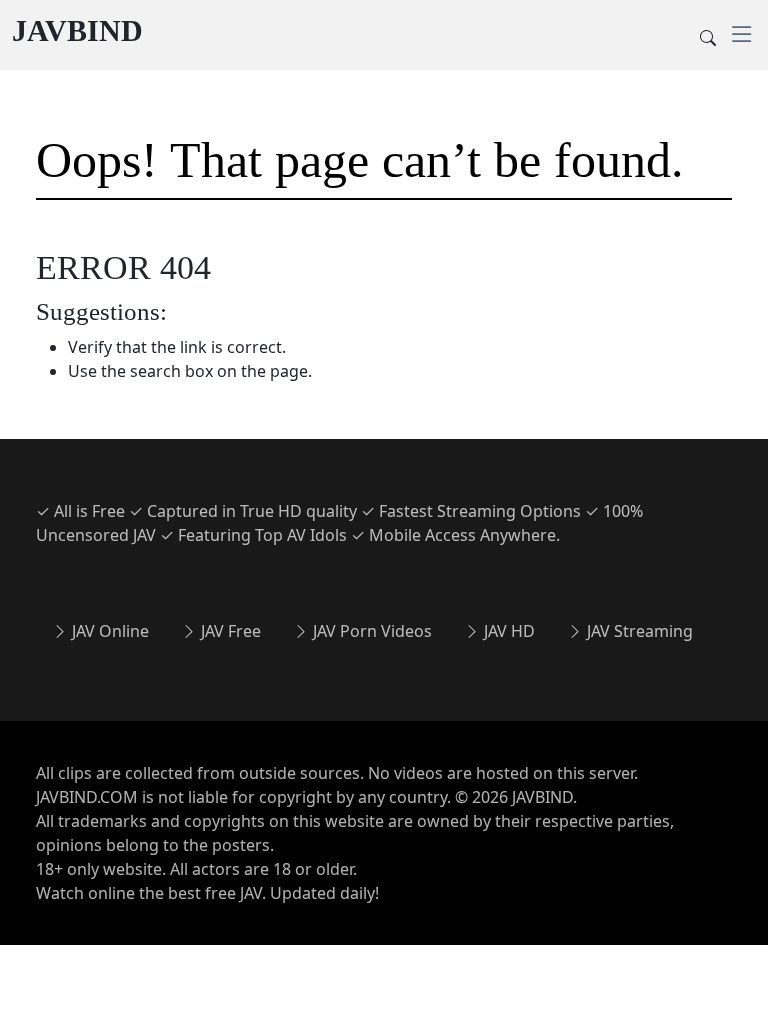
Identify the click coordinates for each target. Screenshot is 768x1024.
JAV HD (507, 631)
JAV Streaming (638, 631)
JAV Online (108, 631)
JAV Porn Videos (370, 631)
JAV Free (229, 631)
